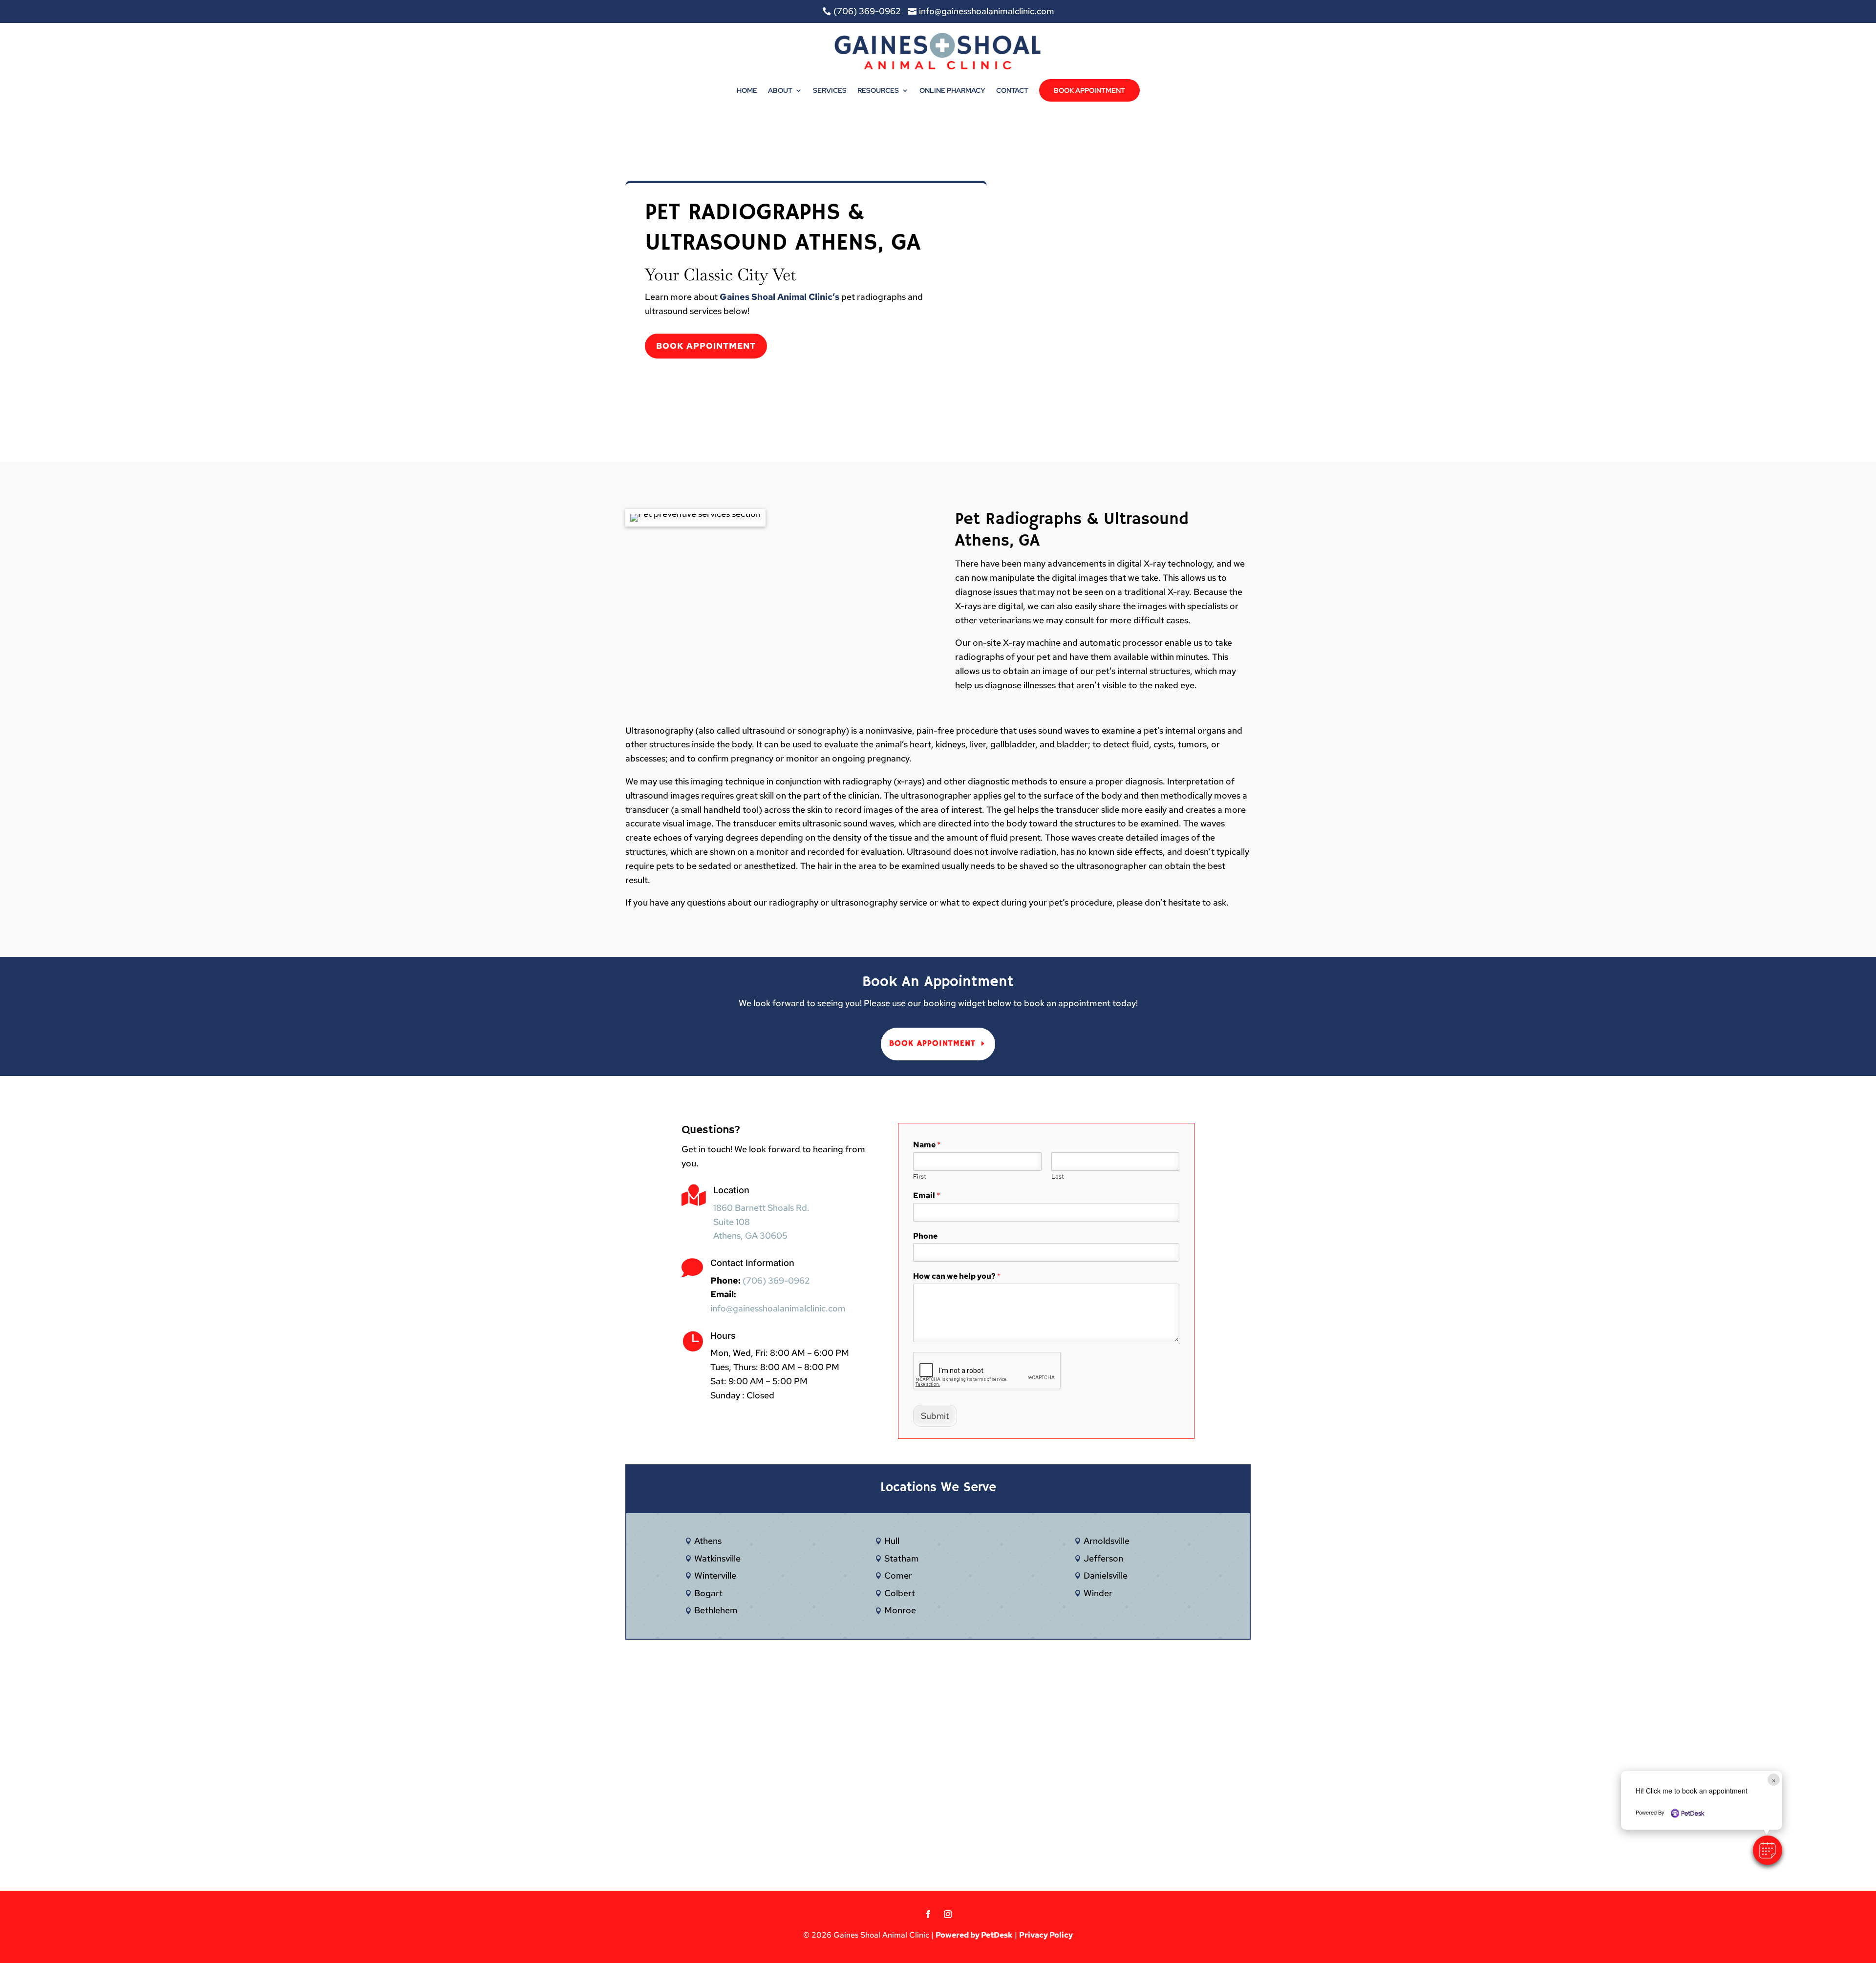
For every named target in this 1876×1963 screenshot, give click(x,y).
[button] (1768, 1850)
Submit (935, 1416)
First (920, 1177)
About (780, 90)
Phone (925, 1236)
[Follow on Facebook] (928, 1914)
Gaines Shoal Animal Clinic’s (779, 297)
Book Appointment (1089, 90)
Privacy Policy (1046, 1935)
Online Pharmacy (952, 90)
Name (927, 1145)
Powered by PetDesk (974, 1935)
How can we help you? (957, 1276)
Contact (1012, 90)
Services (830, 90)
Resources (878, 90)
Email (927, 1196)
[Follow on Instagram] (948, 1914)
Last (1058, 1177)
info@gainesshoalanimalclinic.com (778, 1308)
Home (747, 90)
